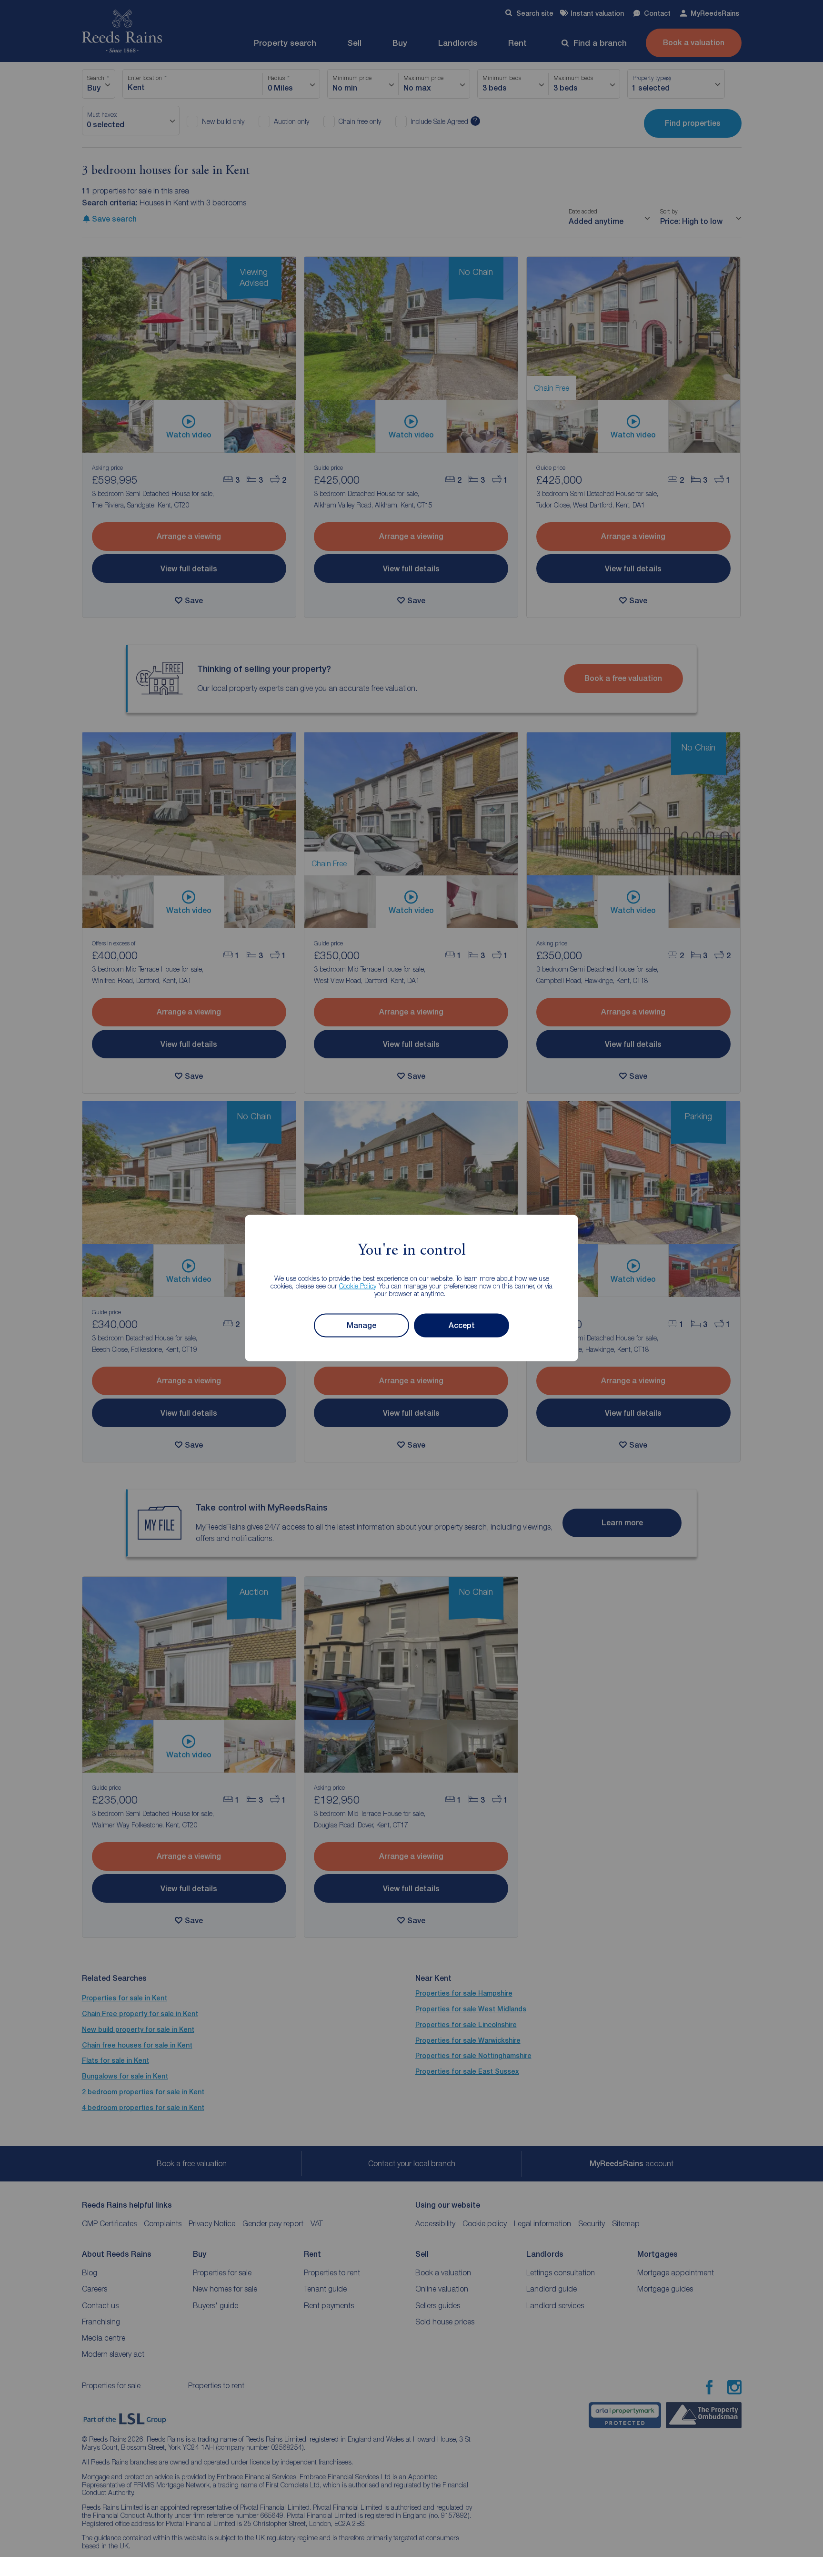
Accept (462, 1325)
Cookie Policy (357, 1285)
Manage (361, 1325)
